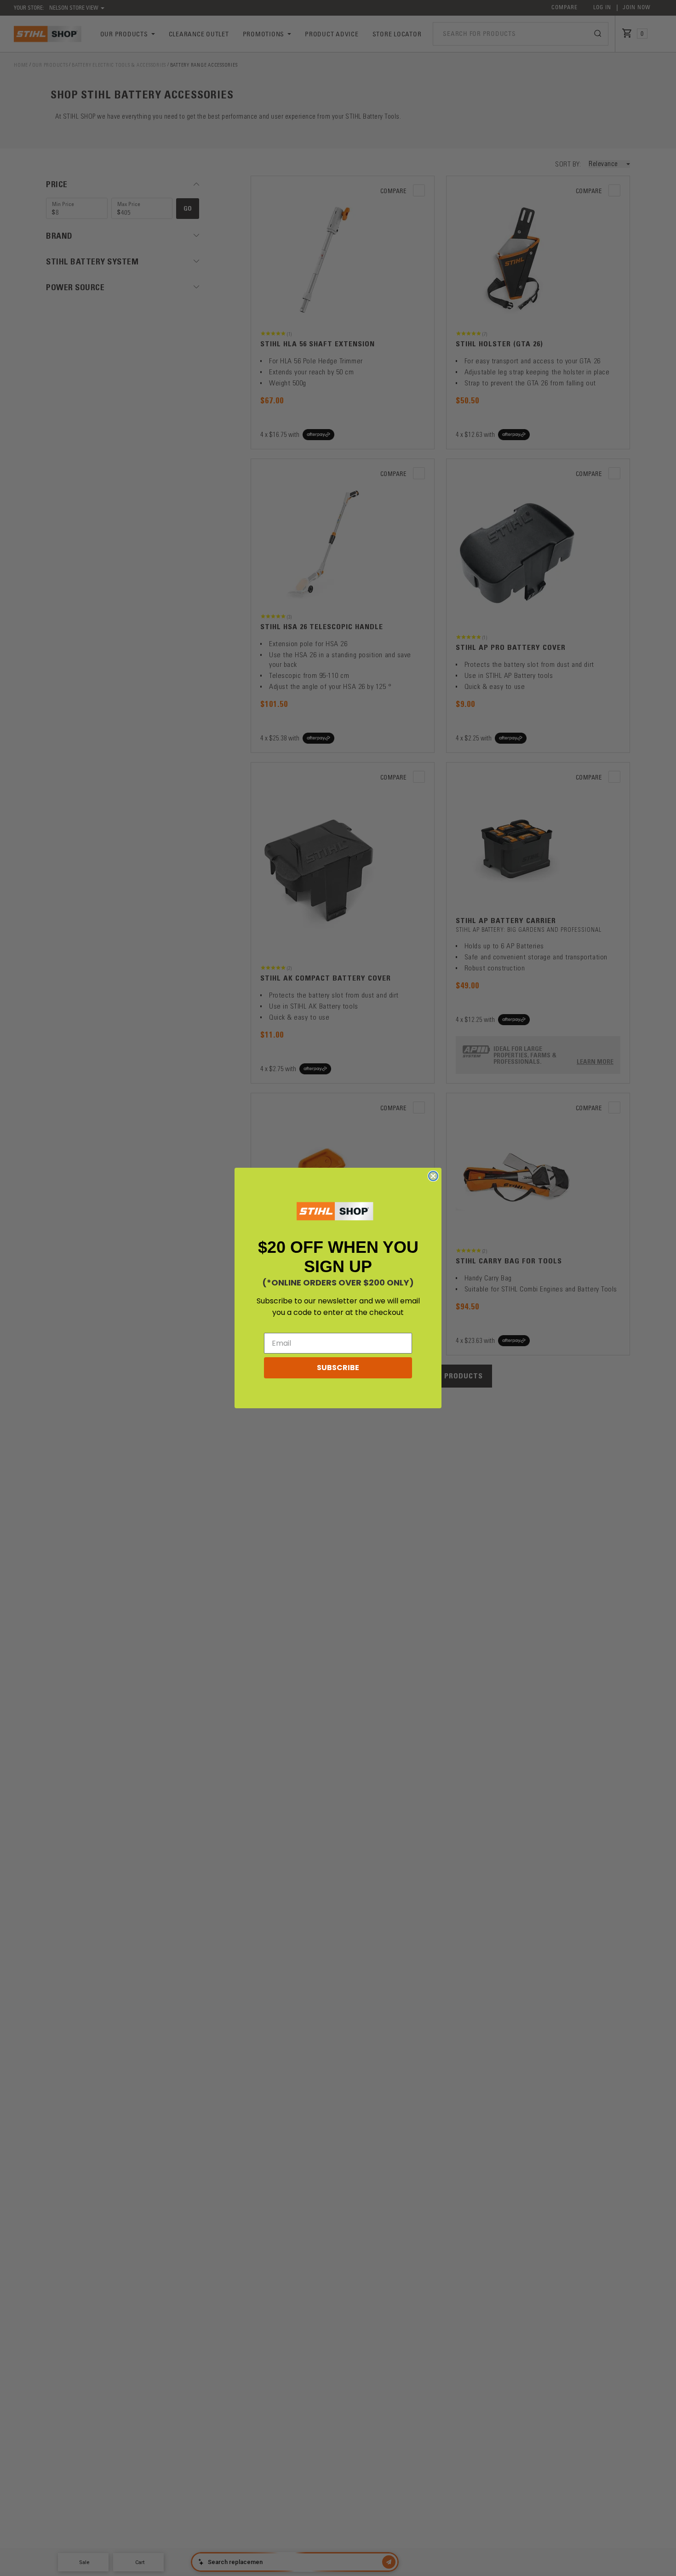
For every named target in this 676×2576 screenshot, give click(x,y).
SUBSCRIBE (338, 1368)
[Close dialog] (433, 1176)
